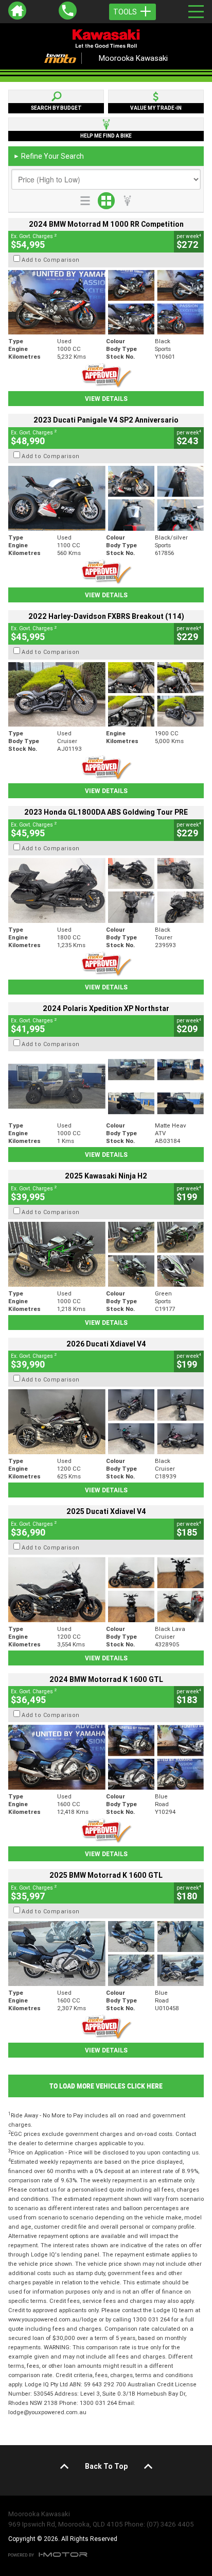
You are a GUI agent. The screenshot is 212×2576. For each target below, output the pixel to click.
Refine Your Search (49, 156)
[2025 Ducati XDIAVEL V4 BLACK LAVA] (106, 1590)
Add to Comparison (51, 260)
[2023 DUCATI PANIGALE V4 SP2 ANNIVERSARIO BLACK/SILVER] (106, 498)
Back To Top (106, 2466)
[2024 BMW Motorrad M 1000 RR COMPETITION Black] (106, 302)
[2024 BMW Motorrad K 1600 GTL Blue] (106, 1757)
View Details (106, 399)
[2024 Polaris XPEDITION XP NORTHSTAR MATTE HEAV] (106, 1086)
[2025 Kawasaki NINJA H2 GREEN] (106, 1254)
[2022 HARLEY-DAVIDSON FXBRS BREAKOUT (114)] (106, 695)
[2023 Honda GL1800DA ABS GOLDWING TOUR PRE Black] (106, 890)
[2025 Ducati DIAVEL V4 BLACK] (106, 1422)
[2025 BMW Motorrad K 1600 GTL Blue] (106, 1954)
